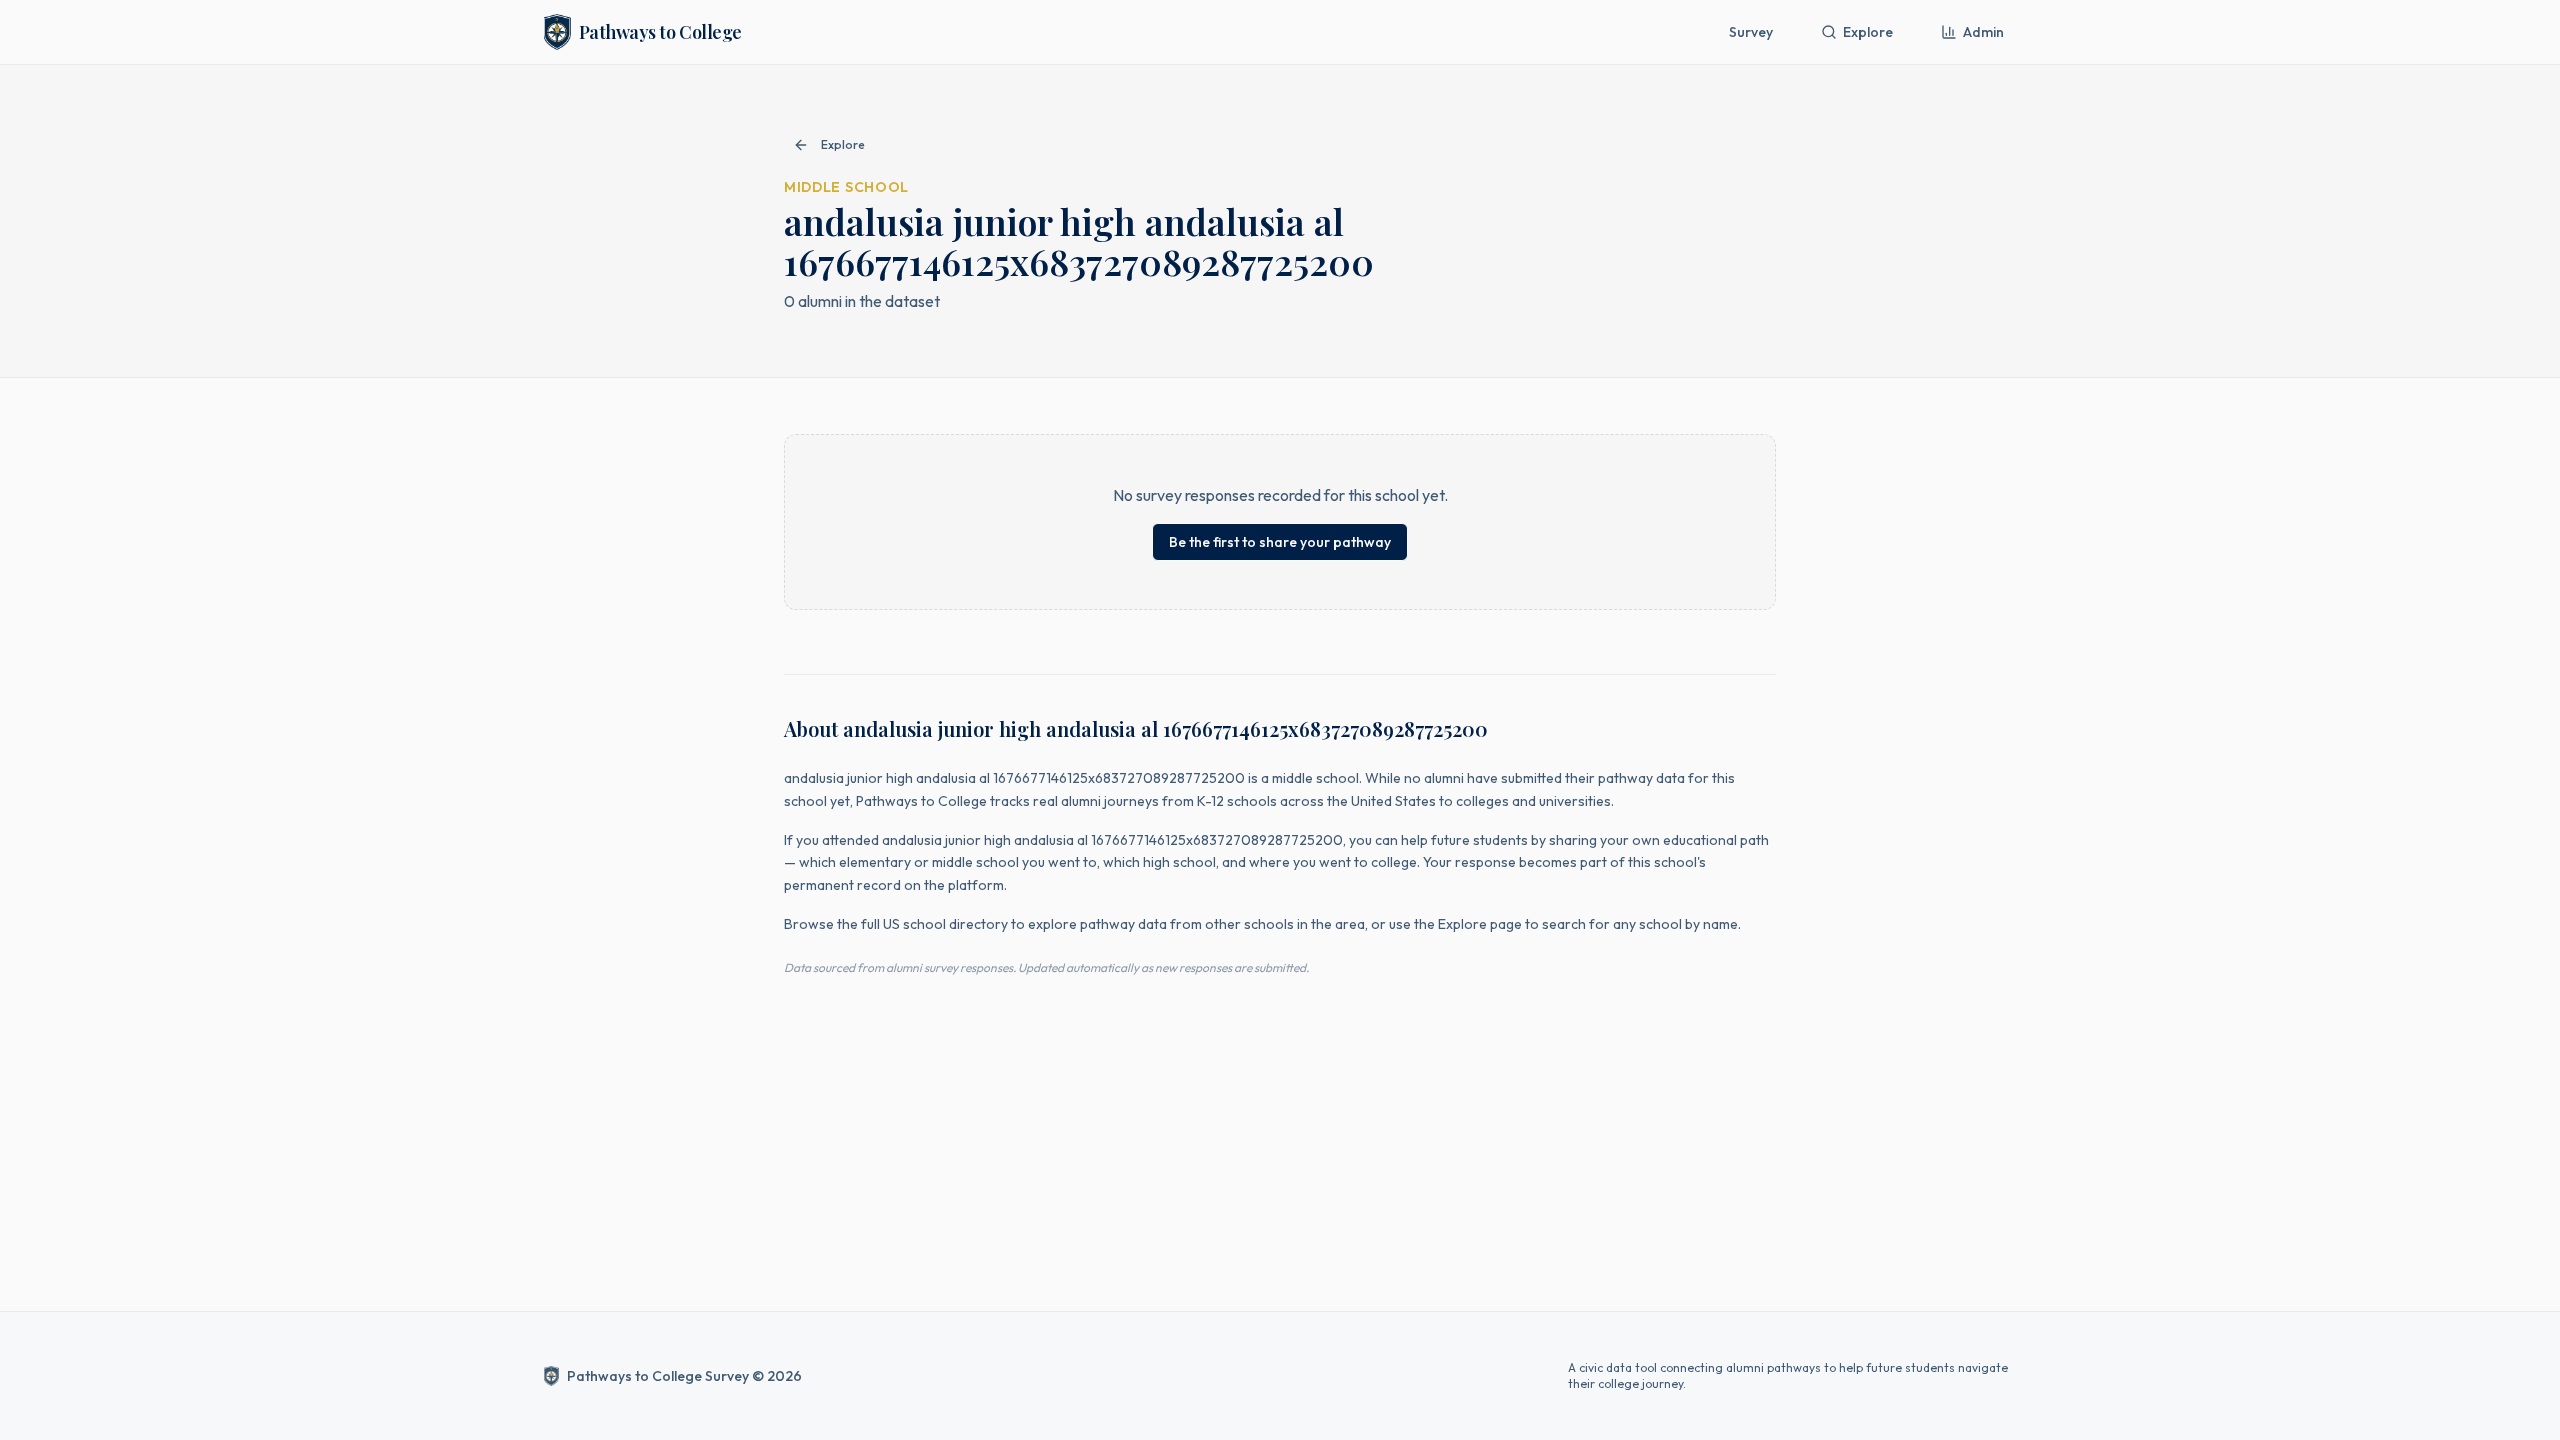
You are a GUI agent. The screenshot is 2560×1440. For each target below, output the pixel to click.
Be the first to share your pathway (1280, 542)
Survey (1751, 32)
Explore (1868, 32)
